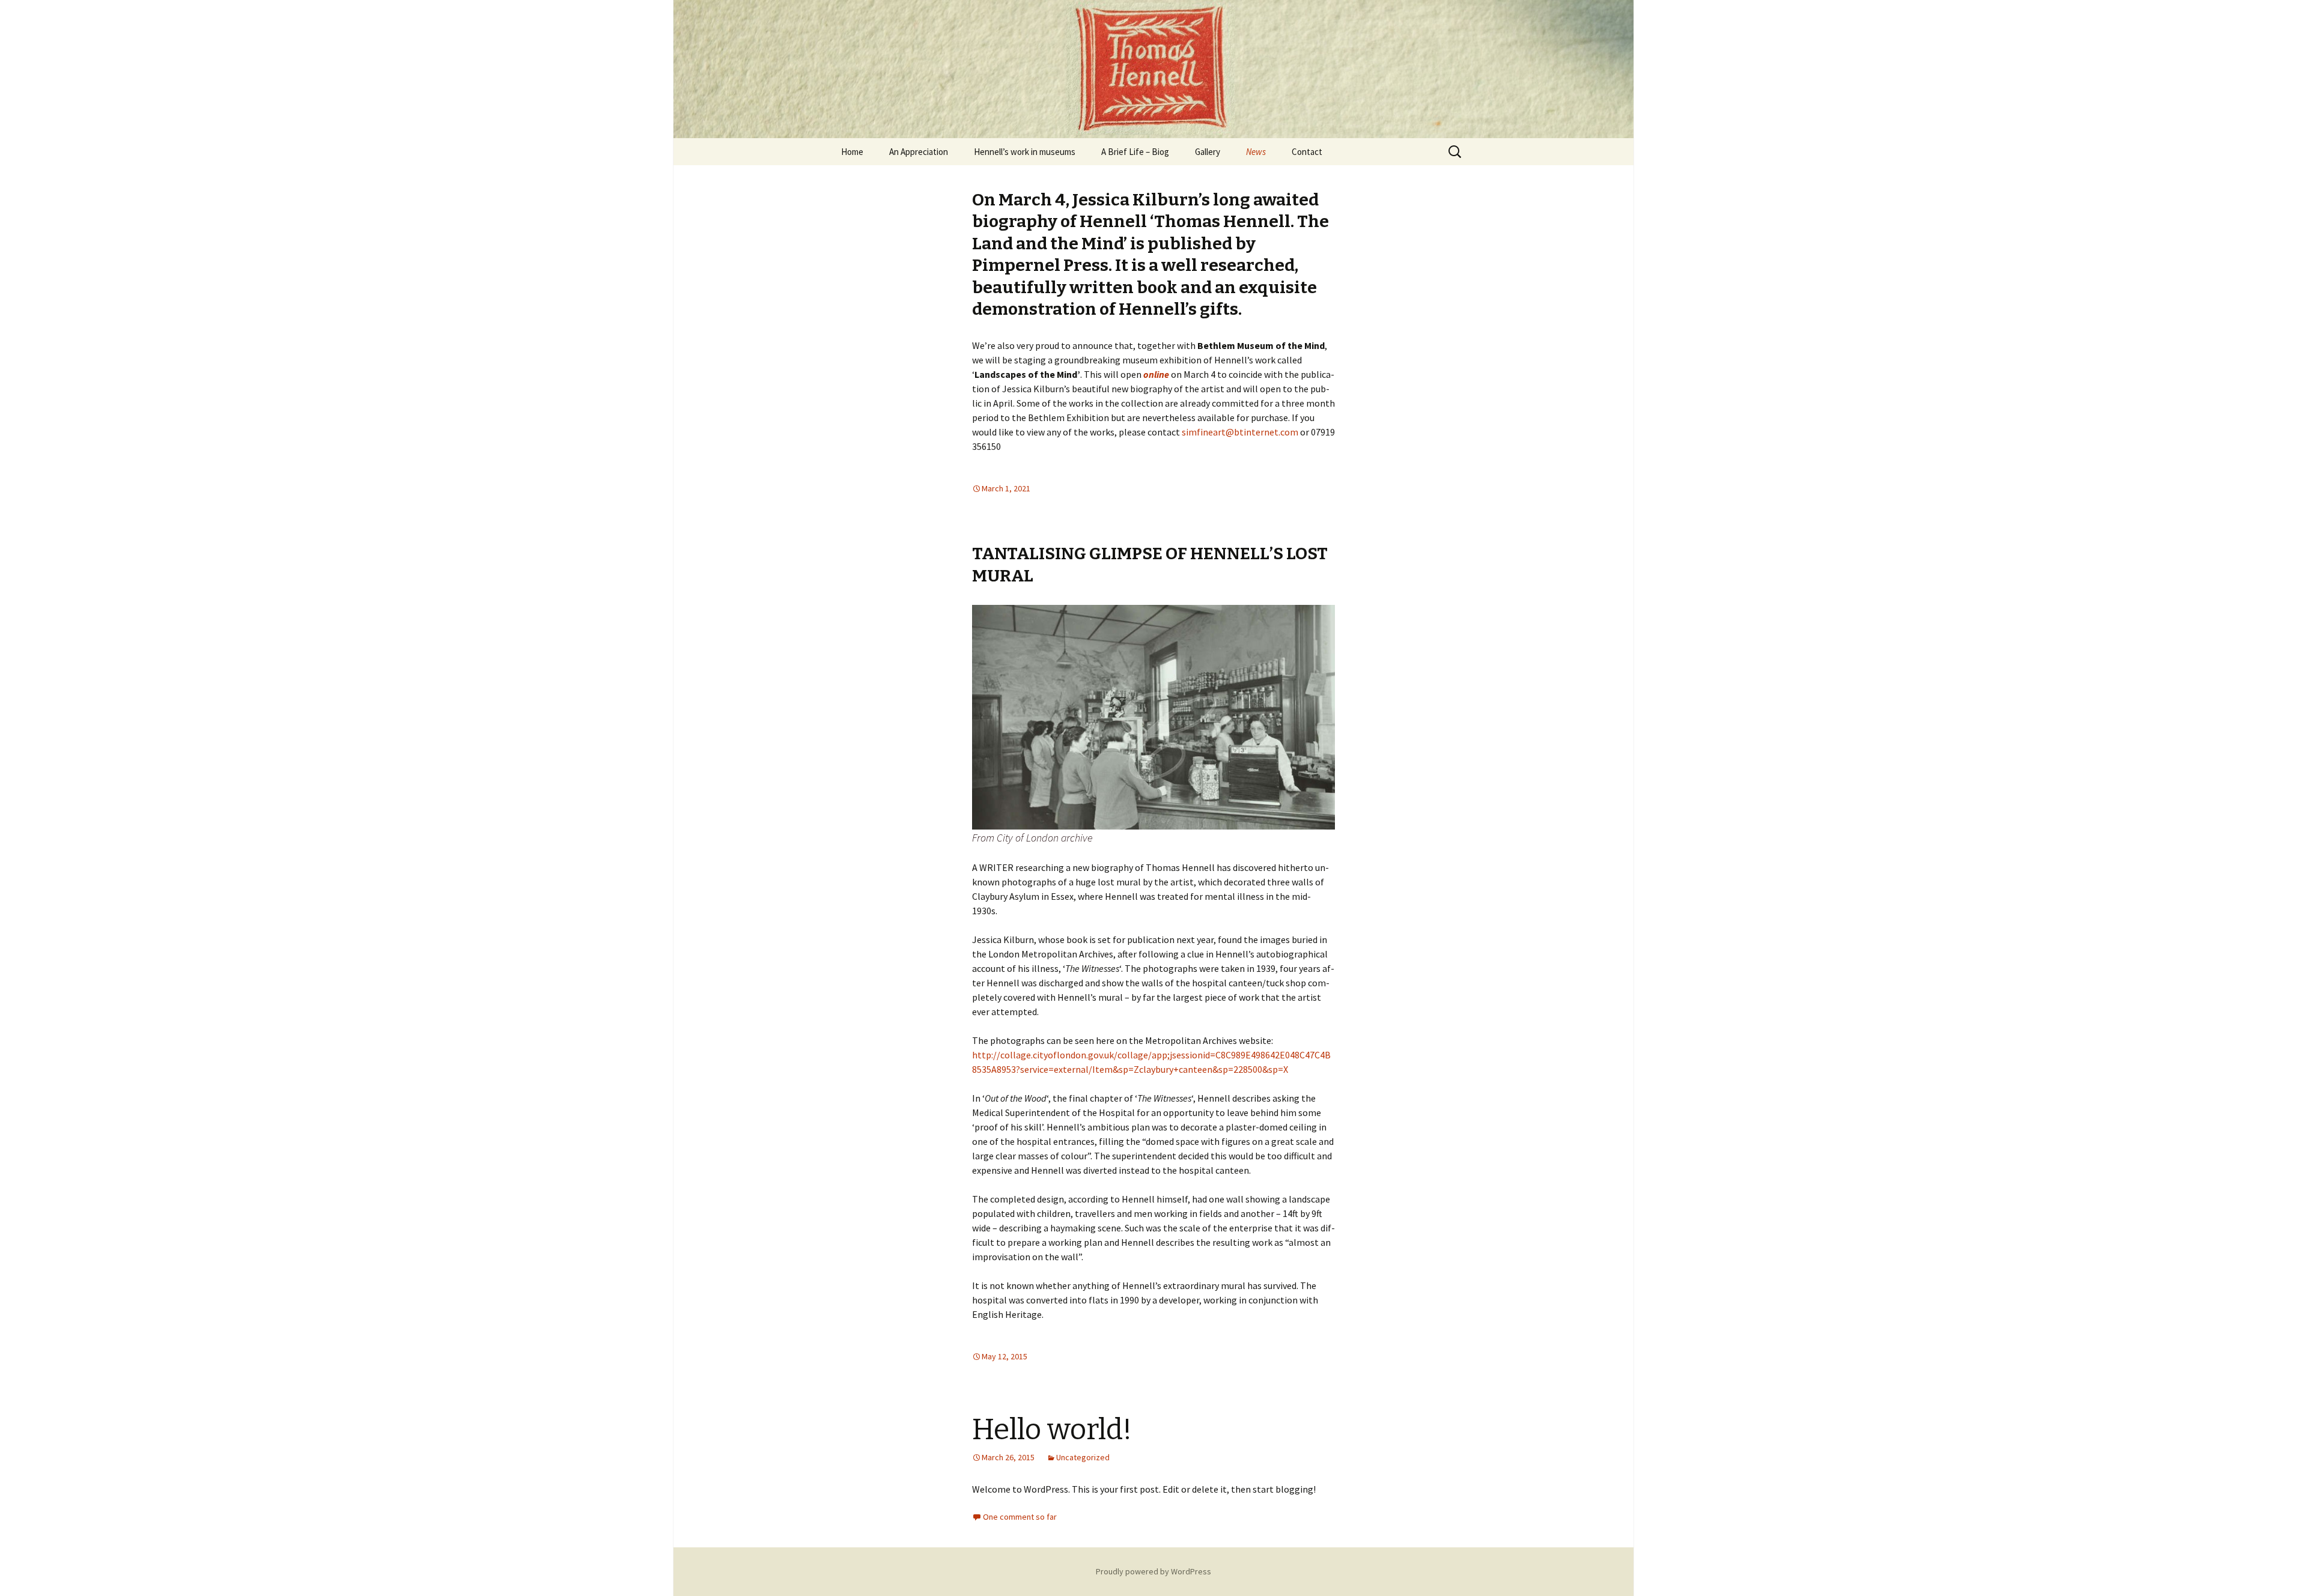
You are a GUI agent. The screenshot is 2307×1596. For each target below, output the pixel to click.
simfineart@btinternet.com (1240, 432)
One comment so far (1020, 1517)
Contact (1307, 152)
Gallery (1208, 152)
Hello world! (1052, 1430)
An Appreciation (919, 152)
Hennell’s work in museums (1025, 152)
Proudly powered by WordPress (1153, 1571)
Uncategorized (1083, 1457)
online (1156, 374)
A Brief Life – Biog (1135, 152)
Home (852, 152)
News (1256, 152)
